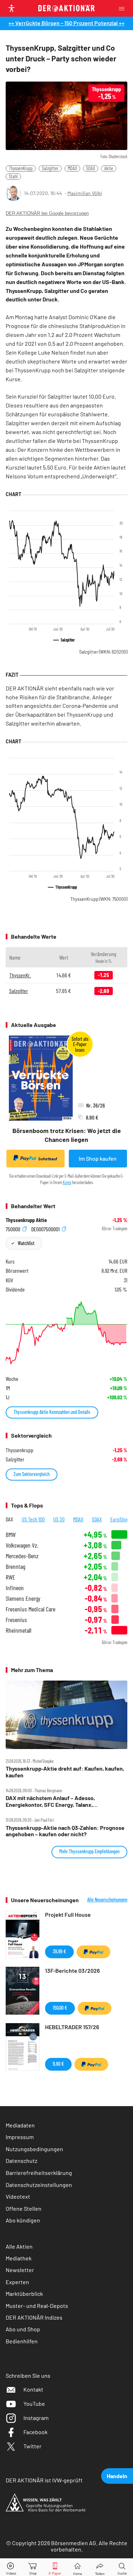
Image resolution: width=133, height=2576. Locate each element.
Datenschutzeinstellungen (39, 2185)
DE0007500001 (46, 1229)
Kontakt (33, 2389)
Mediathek (19, 2258)
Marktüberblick (24, 2294)
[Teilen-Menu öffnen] (100, 2567)
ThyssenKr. (20, 975)
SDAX (91, 168)
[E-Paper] (55, 2567)
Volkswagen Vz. (22, 1545)
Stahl (13, 176)
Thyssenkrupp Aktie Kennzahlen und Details (52, 1412)
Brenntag (15, 1567)
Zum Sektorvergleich (32, 1474)
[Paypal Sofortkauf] (93, 1952)
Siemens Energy (23, 1598)
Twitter (32, 2446)
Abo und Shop (23, 2329)
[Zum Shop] (33, 2567)
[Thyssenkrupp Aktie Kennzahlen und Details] (66, 1333)
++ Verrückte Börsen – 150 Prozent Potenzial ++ (66, 23)
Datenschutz (21, 2161)
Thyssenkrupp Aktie (26, 1220)
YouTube (34, 2403)
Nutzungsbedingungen (34, 2149)
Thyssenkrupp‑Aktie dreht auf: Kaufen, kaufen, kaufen (65, 1772)
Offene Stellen (24, 2208)
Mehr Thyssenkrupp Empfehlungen (89, 1851)
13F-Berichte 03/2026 (72, 1970)
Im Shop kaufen (98, 1158)
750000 (13, 1229)
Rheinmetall (18, 1630)
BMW (11, 1535)
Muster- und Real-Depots (37, 2306)
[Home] (77, 2567)
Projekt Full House (68, 1914)
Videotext (18, 2196)
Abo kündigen (23, 2220)
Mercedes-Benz (22, 1556)
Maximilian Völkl (85, 193)
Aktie (109, 168)
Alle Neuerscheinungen (107, 1900)
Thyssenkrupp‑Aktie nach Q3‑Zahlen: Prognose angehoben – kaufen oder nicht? (65, 1831)
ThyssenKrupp (21, 168)
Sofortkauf (48, 1159)
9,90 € (58, 2064)
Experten (17, 2282)
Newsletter (20, 2270)
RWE (10, 1577)
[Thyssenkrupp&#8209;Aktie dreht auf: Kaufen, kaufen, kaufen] (66, 1715)
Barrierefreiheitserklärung (39, 2173)
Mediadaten (20, 2125)
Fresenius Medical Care (31, 1609)
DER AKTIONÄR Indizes (34, 2317)
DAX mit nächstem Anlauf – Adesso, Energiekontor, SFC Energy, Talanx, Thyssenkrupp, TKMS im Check (50, 1801)
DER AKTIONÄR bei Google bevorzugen (47, 213)
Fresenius (16, 1620)
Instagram (36, 2418)
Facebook (35, 2432)
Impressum (20, 2137)
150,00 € (60, 2008)
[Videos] (11, 2567)
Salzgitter (50, 168)
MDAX (72, 168)
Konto (67, 1182)
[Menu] (124, 8)
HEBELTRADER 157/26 (72, 2027)
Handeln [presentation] (117, 2476)
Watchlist (26, 1243)
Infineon (15, 1588)
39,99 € (59, 1951)
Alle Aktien (19, 2246)
